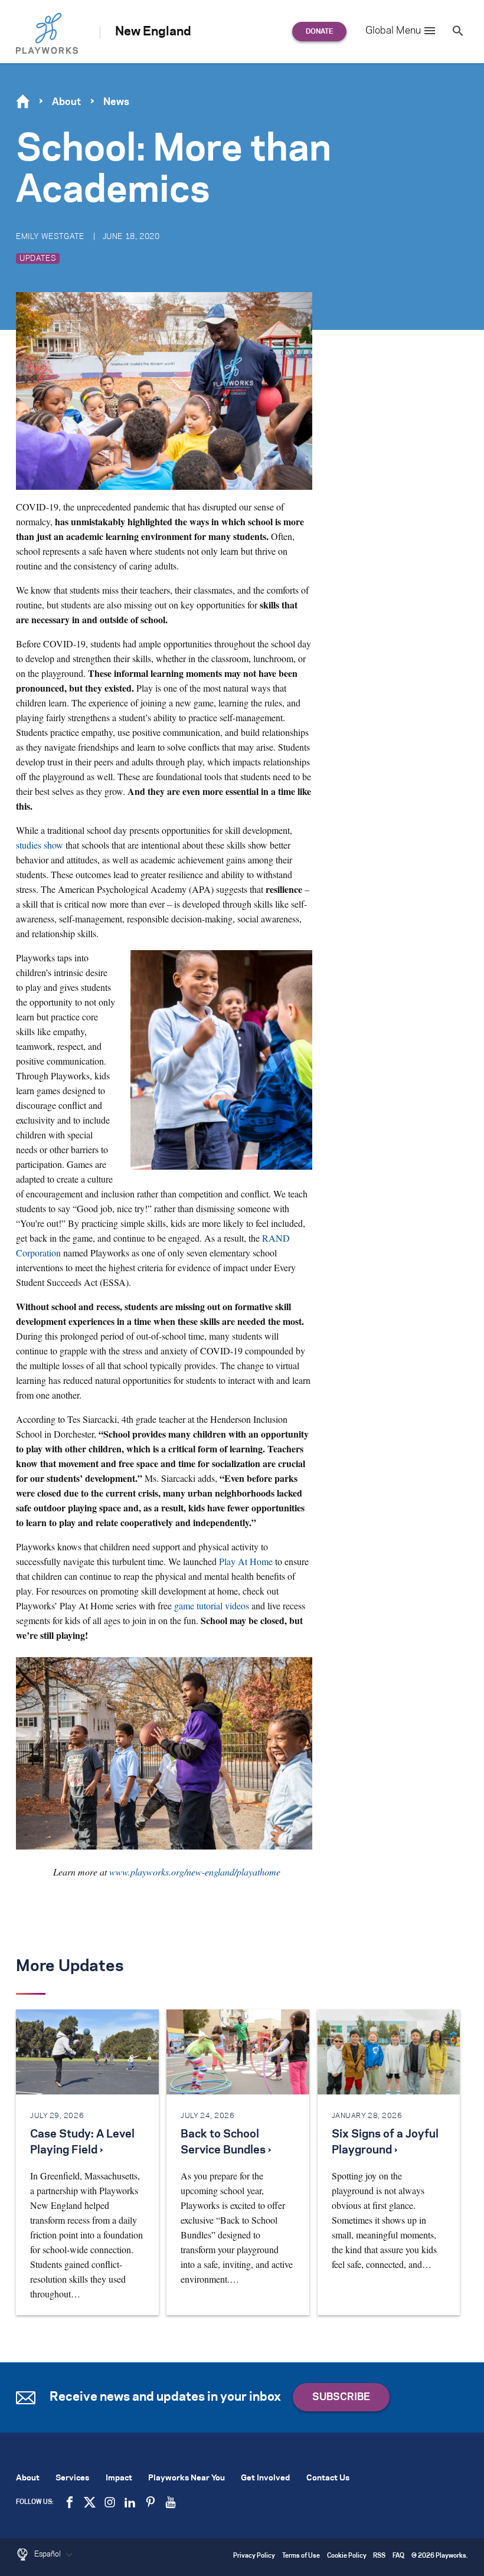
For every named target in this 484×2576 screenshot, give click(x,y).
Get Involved (265, 2478)
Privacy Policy (254, 2556)
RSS (379, 2556)
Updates (38, 258)
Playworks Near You (187, 2478)
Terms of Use (301, 2556)
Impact (119, 2478)
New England (153, 32)
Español (48, 2554)
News (116, 102)
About (66, 102)
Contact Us (328, 2478)
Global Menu (393, 31)
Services (72, 2478)
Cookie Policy (347, 2556)
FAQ (398, 2556)
